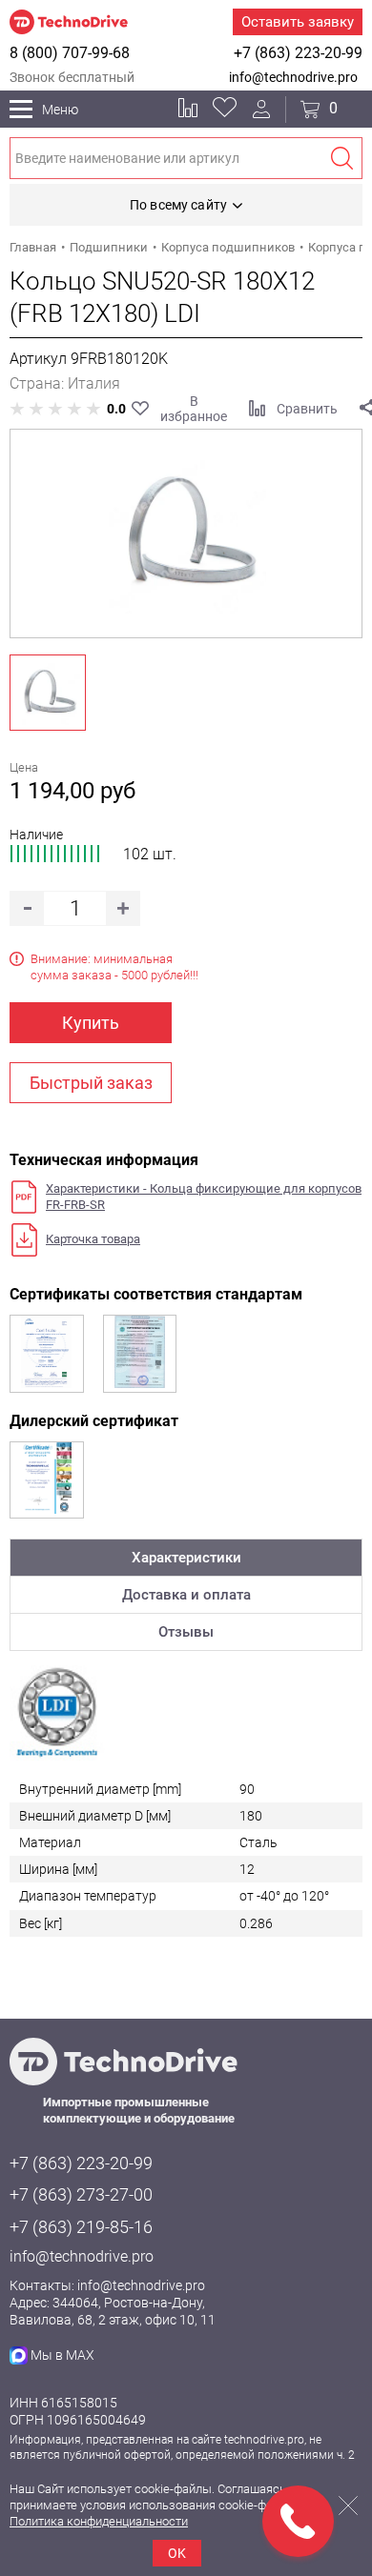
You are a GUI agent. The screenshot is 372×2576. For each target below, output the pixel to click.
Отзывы (186, 1632)
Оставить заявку (298, 22)
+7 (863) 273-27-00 (81, 2194)
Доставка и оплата (186, 1595)
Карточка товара (93, 1239)
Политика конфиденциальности (99, 2521)
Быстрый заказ (91, 1083)
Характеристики (186, 1558)
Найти (341, 158)
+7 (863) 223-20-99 (298, 53)
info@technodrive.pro (293, 77)
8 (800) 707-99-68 (70, 53)
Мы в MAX (62, 2355)
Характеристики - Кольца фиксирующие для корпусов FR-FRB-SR (204, 1197)
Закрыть (348, 2506)
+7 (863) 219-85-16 (81, 2227)
